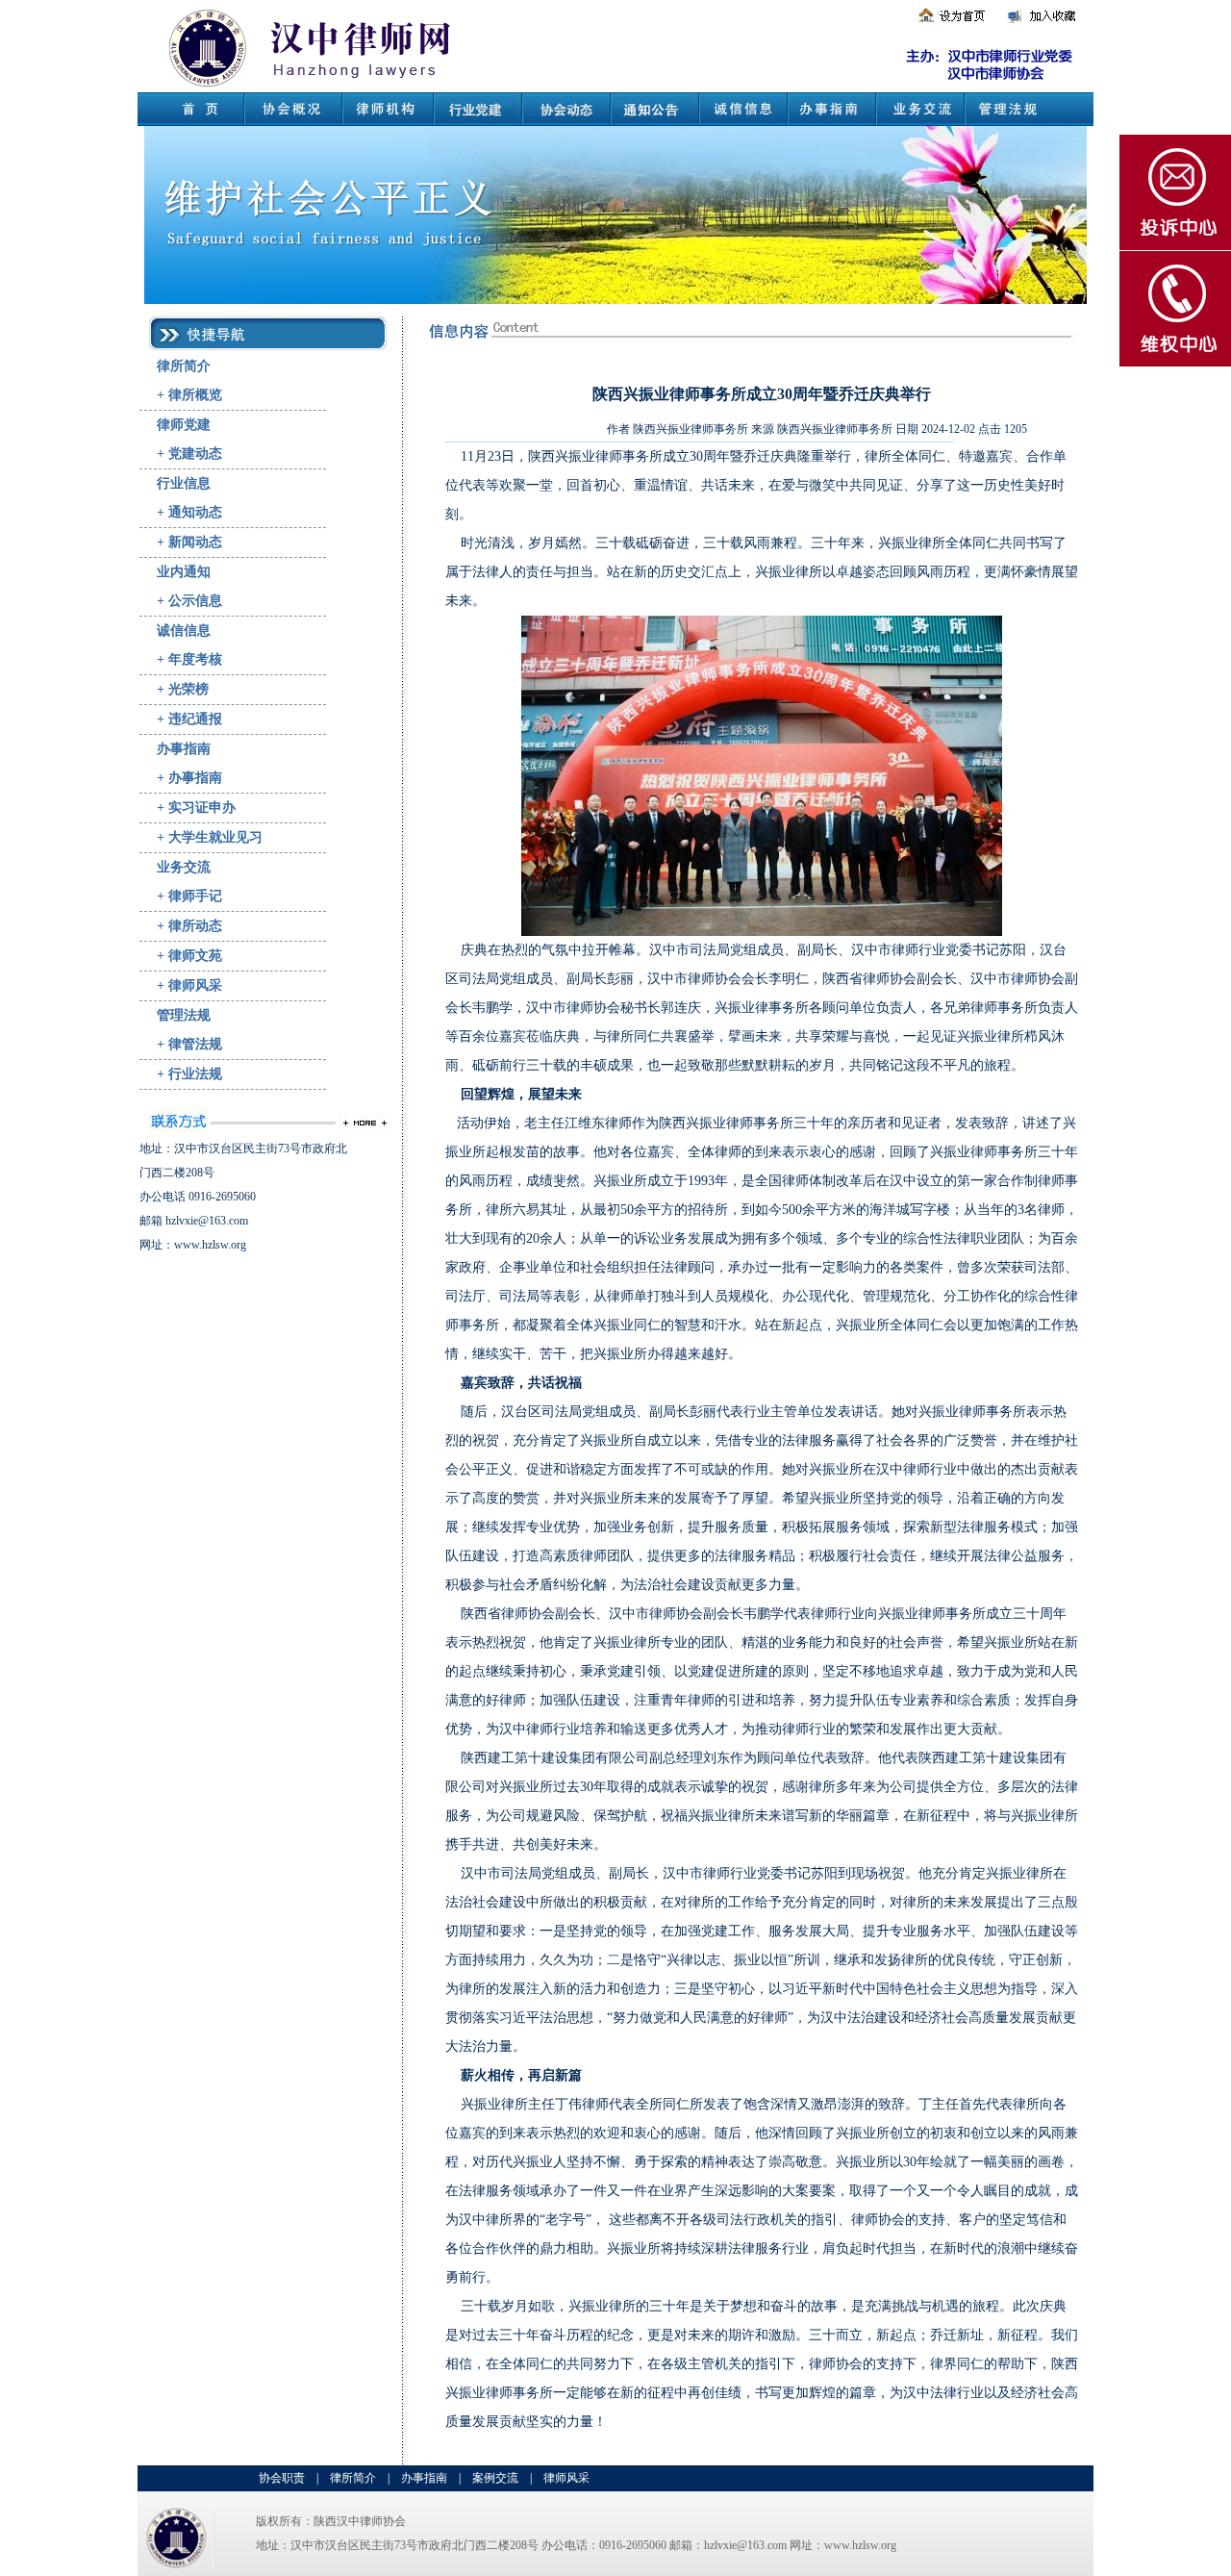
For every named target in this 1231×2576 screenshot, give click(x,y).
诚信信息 (184, 631)
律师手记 (195, 896)
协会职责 (282, 2478)
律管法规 (195, 1044)
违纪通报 (195, 719)
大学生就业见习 (215, 837)
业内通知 (184, 572)
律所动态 (195, 926)
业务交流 (184, 867)
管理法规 (184, 1015)
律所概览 (195, 395)
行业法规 (195, 1074)
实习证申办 (202, 808)
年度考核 (195, 659)
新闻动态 (195, 542)
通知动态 (195, 512)
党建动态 (195, 454)
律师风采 (195, 985)
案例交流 (495, 2478)
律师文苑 (195, 956)
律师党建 (184, 425)
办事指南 (184, 749)
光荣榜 (188, 689)
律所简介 (184, 366)
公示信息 (195, 601)
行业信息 (184, 483)
